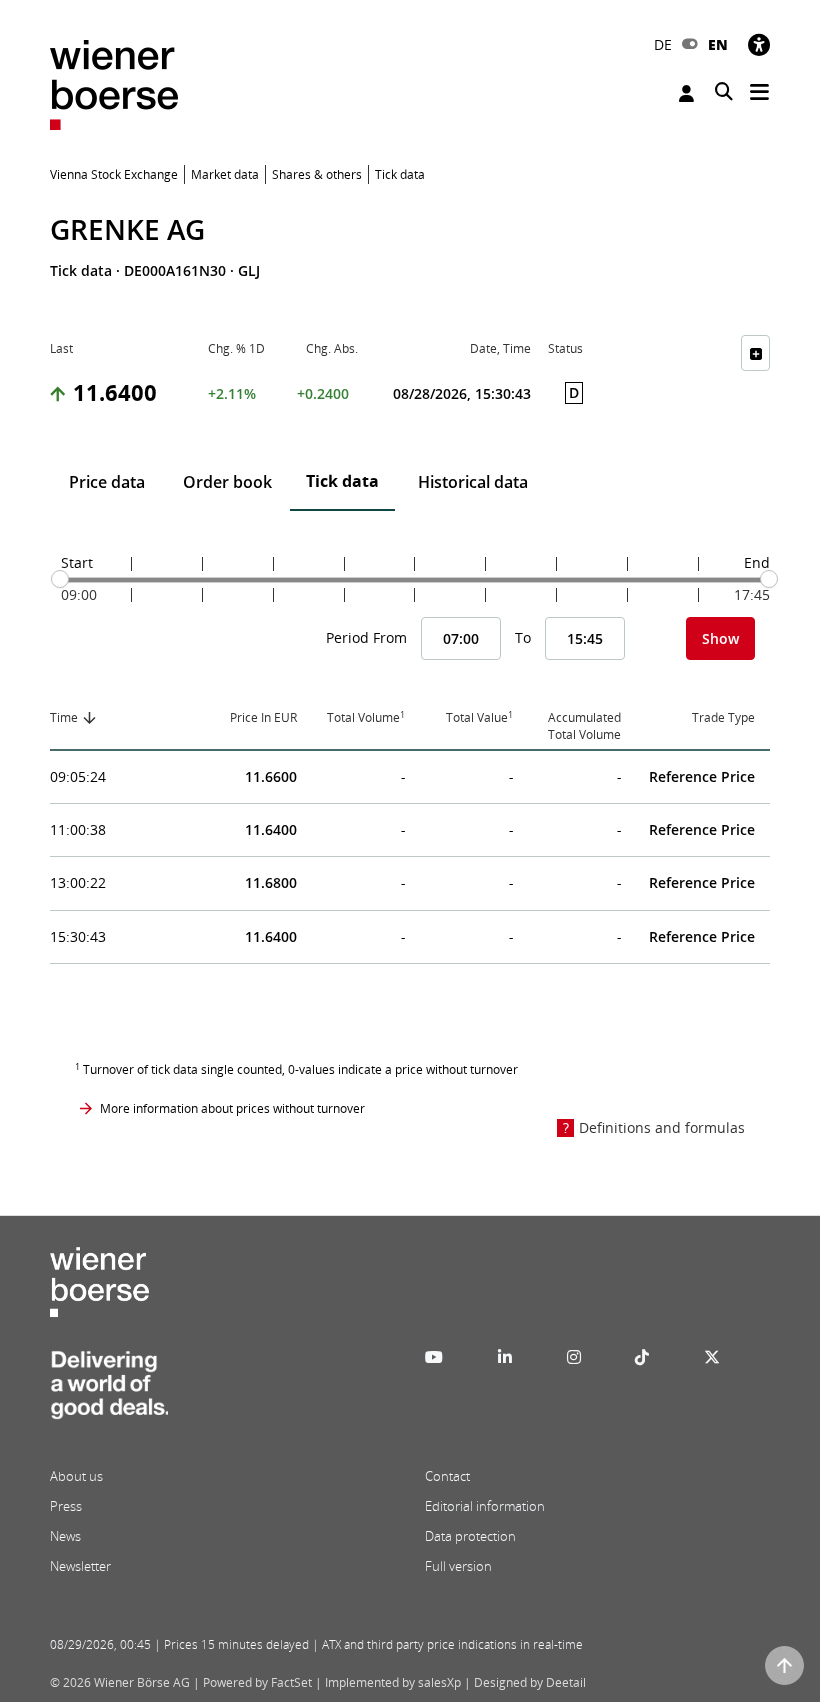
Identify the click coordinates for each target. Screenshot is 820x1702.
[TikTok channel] (642, 1357)
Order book (227, 482)
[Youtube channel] (434, 1357)
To (523, 637)
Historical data (473, 482)
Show (720, 638)
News (65, 1536)
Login (689, 93)
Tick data (342, 481)
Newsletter (80, 1566)
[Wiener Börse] (114, 83)
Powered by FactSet (257, 1682)
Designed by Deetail (530, 1682)
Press (66, 1506)
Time (64, 717)
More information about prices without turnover (232, 1108)
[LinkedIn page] (505, 1357)
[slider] (60, 579)
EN (718, 44)
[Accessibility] (759, 44)
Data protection (470, 1536)
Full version (458, 1566)
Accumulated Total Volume (584, 726)
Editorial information (485, 1506)
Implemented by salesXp (393, 1682)
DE (663, 44)
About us (76, 1476)
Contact (447, 1476)
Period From (366, 637)
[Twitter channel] (712, 1357)
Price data (107, 482)
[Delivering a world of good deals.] (109, 1391)
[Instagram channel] (574, 1357)
